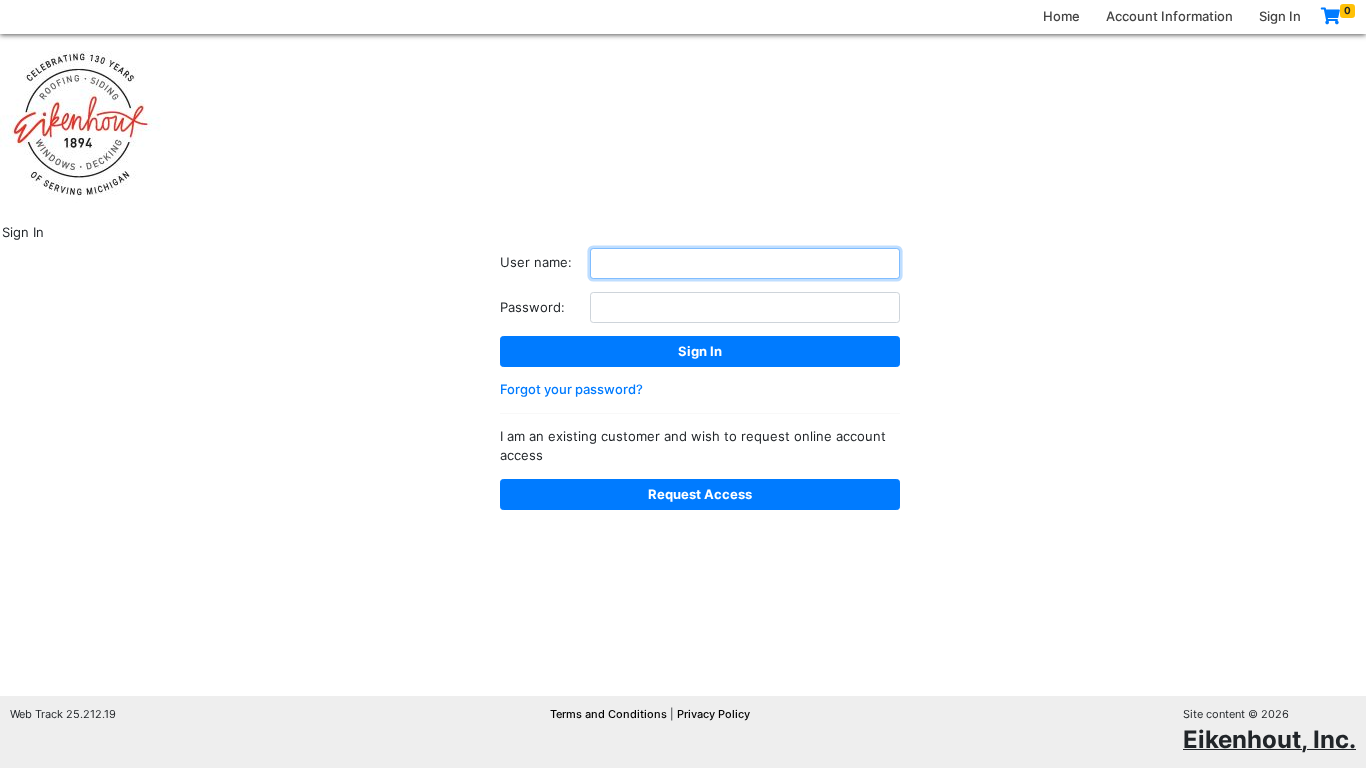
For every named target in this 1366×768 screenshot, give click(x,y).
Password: (532, 307)
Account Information (1169, 16)
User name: (536, 262)
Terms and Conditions (610, 714)
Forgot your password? (571, 389)
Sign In (1280, 16)
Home (1061, 16)
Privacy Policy (713, 714)
